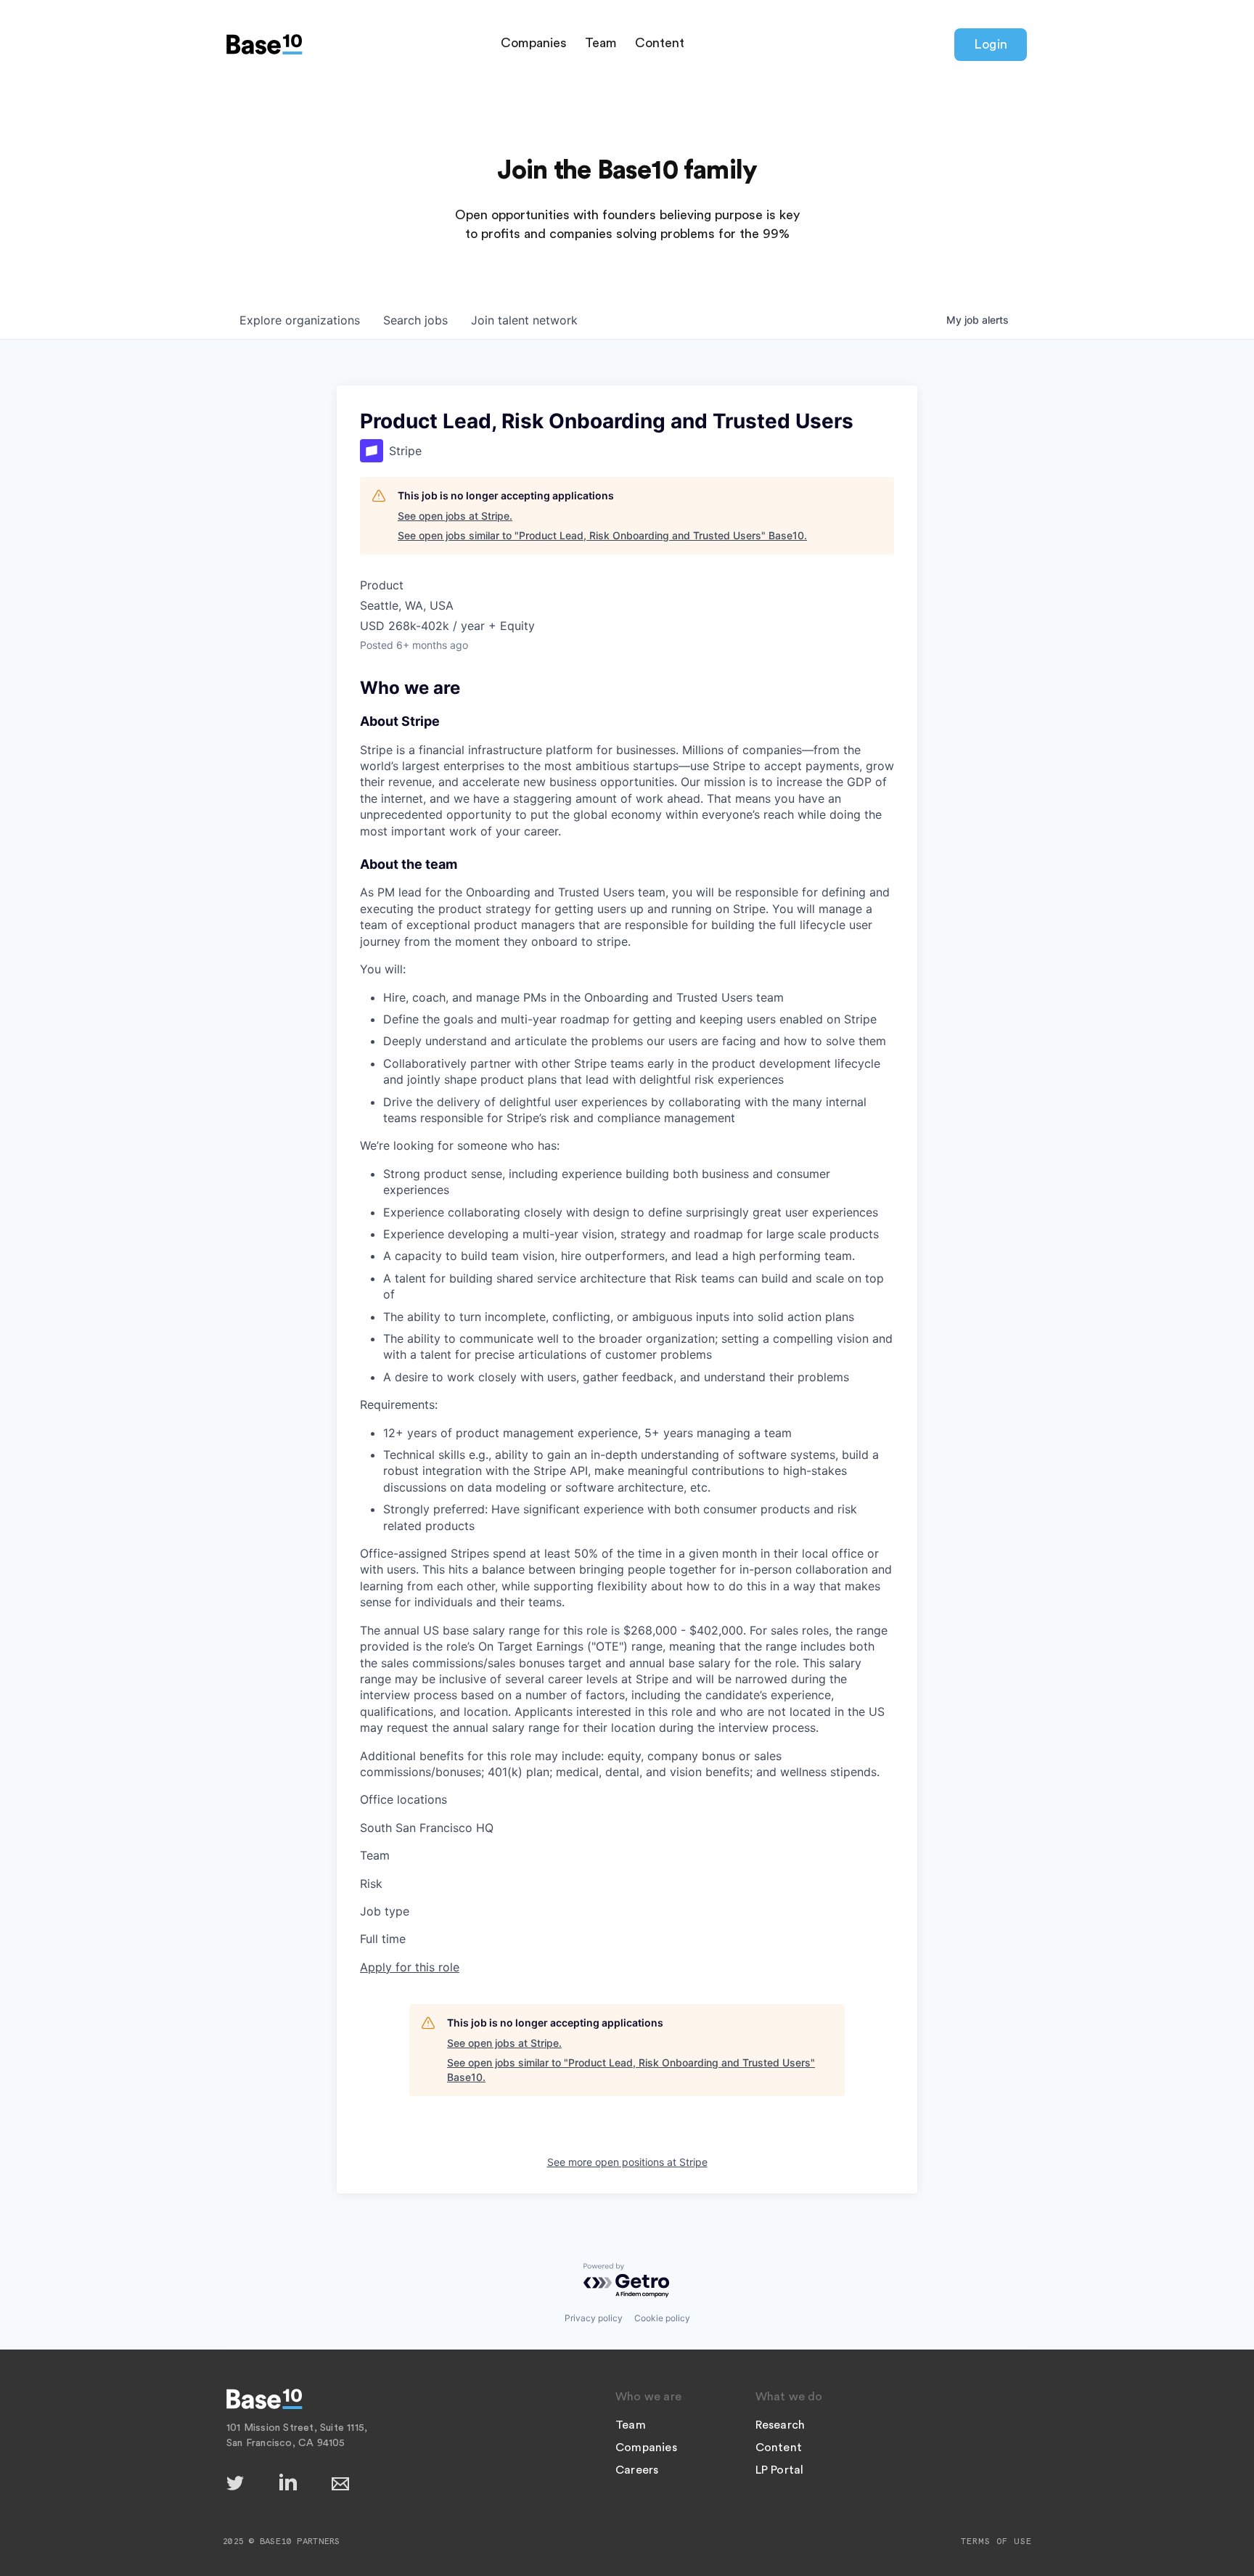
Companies (534, 43)
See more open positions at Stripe (627, 2162)
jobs (415, 320)
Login (991, 44)
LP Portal (780, 2470)
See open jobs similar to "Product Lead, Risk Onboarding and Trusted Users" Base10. (602, 535)
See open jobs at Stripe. (455, 516)
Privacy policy (594, 2318)
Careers (637, 2470)
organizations (300, 320)
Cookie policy (662, 2318)
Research (780, 2425)
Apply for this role (410, 1967)
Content (660, 43)
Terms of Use (996, 2541)
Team (601, 43)
